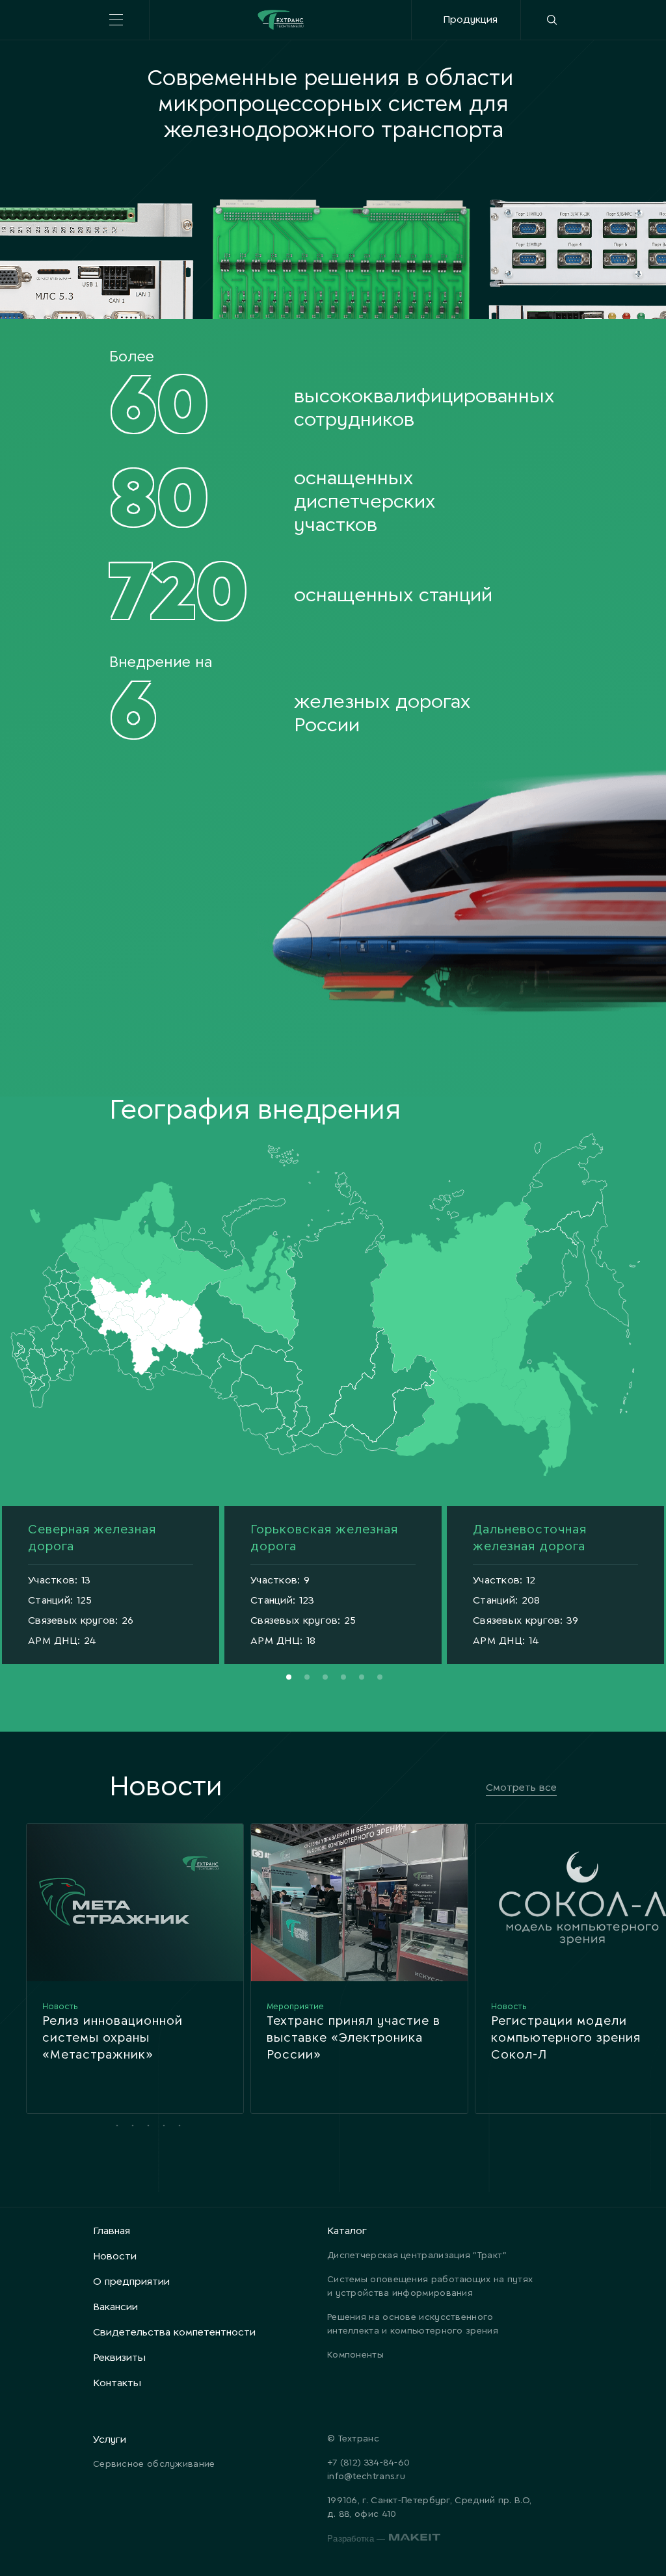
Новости (115, 2257)
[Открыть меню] (116, 20)
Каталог (347, 2231)
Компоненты (355, 2355)
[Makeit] (415, 2539)
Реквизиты (119, 2358)
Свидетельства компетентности (174, 2333)
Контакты (117, 2383)
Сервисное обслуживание (154, 2465)
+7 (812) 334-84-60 (368, 2463)
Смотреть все (521, 1788)
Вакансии (115, 2307)
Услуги (110, 2440)
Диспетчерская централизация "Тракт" (417, 2256)
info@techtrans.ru (366, 2477)
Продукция (470, 20)
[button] (289, 1677)
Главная (112, 2231)
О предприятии (131, 2282)
